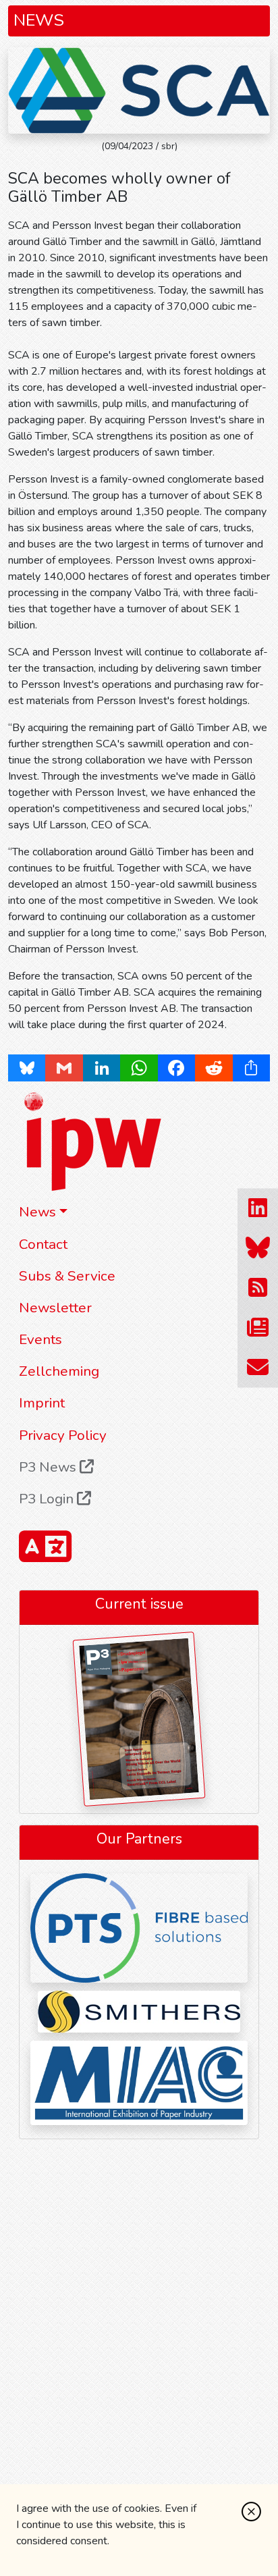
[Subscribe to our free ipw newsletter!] (258, 1328)
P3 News (49, 1467)
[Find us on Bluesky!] (258, 1249)
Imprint (42, 1403)
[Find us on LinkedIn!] (258, 1209)
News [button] (37, 1212)
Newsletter (55, 1308)
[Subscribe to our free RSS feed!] (258, 1288)
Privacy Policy (63, 1435)
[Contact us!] (258, 1368)
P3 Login (48, 1499)
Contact (43, 1244)
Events (40, 1339)
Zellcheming (59, 1371)
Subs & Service (67, 1276)
